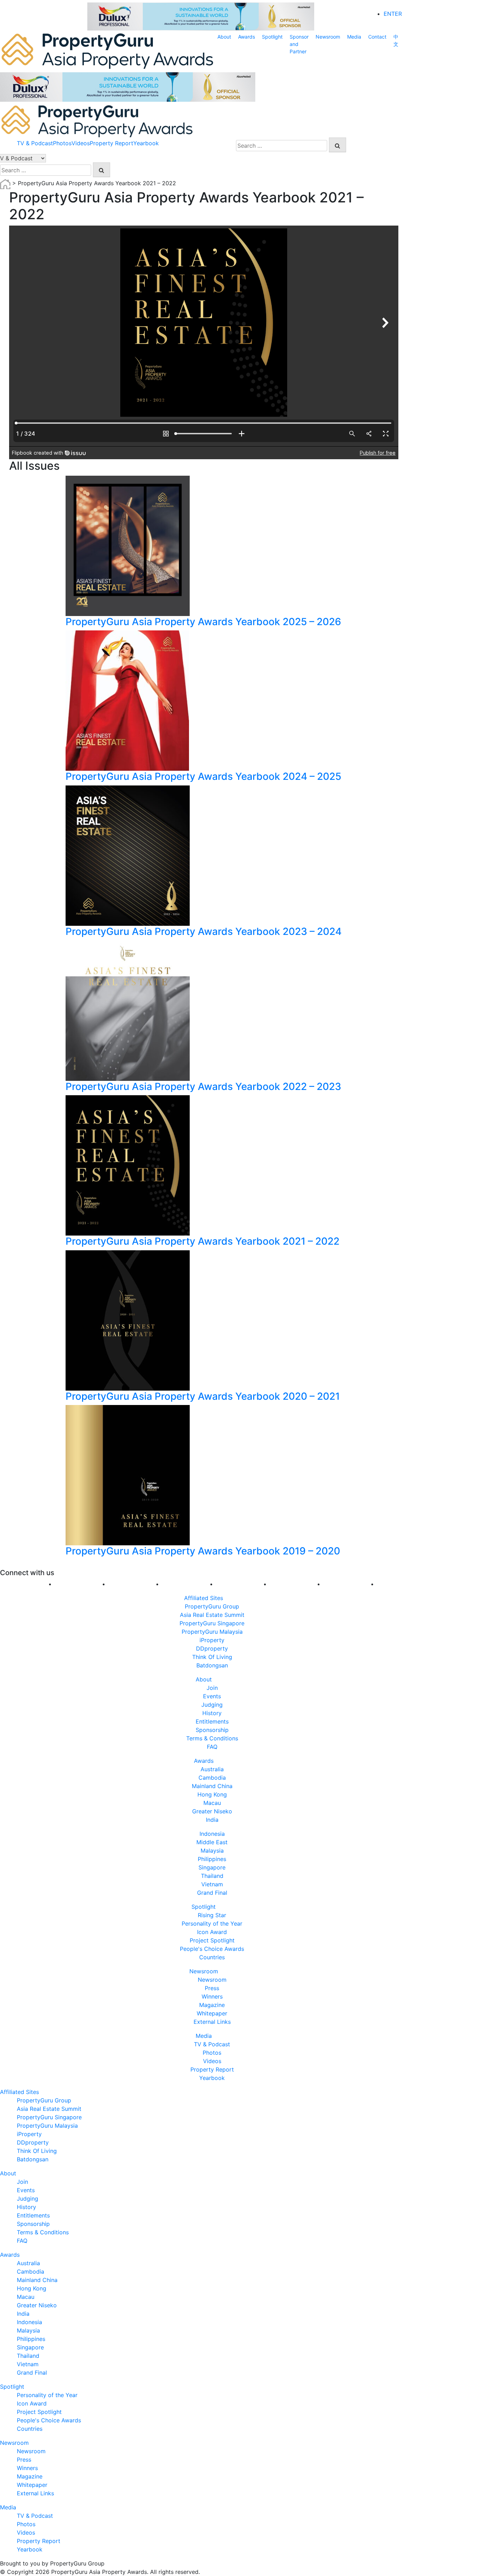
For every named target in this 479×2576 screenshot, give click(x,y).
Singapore (212, 1867)
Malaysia (212, 1851)
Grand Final (212, 1893)
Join (212, 1688)
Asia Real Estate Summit (212, 1615)
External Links (212, 2022)
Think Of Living (212, 1657)
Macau (212, 1803)
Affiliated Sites (204, 1598)
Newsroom (328, 37)
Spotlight (272, 37)
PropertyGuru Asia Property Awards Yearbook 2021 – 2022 (203, 1241)
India (212, 1820)
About (224, 37)
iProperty (212, 1640)
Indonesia (212, 1834)
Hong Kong (212, 1794)
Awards (247, 37)
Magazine (212, 2005)
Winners (212, 1996)
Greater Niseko (212, 1811)
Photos (62, 143)
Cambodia (212, 1778)
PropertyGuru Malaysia (212, 1632)
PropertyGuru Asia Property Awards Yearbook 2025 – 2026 (203, 622)
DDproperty (212, 1648)
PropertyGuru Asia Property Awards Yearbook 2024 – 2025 (203, 776)
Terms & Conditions (212, 1738)
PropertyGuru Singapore (212, 1623)
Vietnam (212, 1884)
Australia (212, 1769)
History (212, 1713)
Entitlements (212, 1721)
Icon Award (212, 1932)
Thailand (212, 1876)
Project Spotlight (212, 1940)
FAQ (212, 1747)
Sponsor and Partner (299, 44)
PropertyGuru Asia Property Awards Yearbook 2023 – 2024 (204, 931)
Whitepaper (212, 2013)
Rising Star (212, 1915)
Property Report (112, 143)
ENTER (393, 14)
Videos (81, 143)
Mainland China (212, 1786)
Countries (212, 1957)
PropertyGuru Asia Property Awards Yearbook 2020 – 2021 (203, 1396)
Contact (377, 37)
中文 (396, 40)
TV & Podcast (35, 143)
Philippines (212, 1859)
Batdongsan (212, 1665)
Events (212, 1696)
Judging (212, 1705)
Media (354, 37)
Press (212, 1988)
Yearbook (146, 143)
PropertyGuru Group (212, 1606)
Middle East (212, 1842)
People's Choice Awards (212, 1949)
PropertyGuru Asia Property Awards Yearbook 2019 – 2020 (203, 1551)
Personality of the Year (212, 1923)
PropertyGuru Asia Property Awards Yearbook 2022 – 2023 (203, 1086)
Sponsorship (212, 1730)
